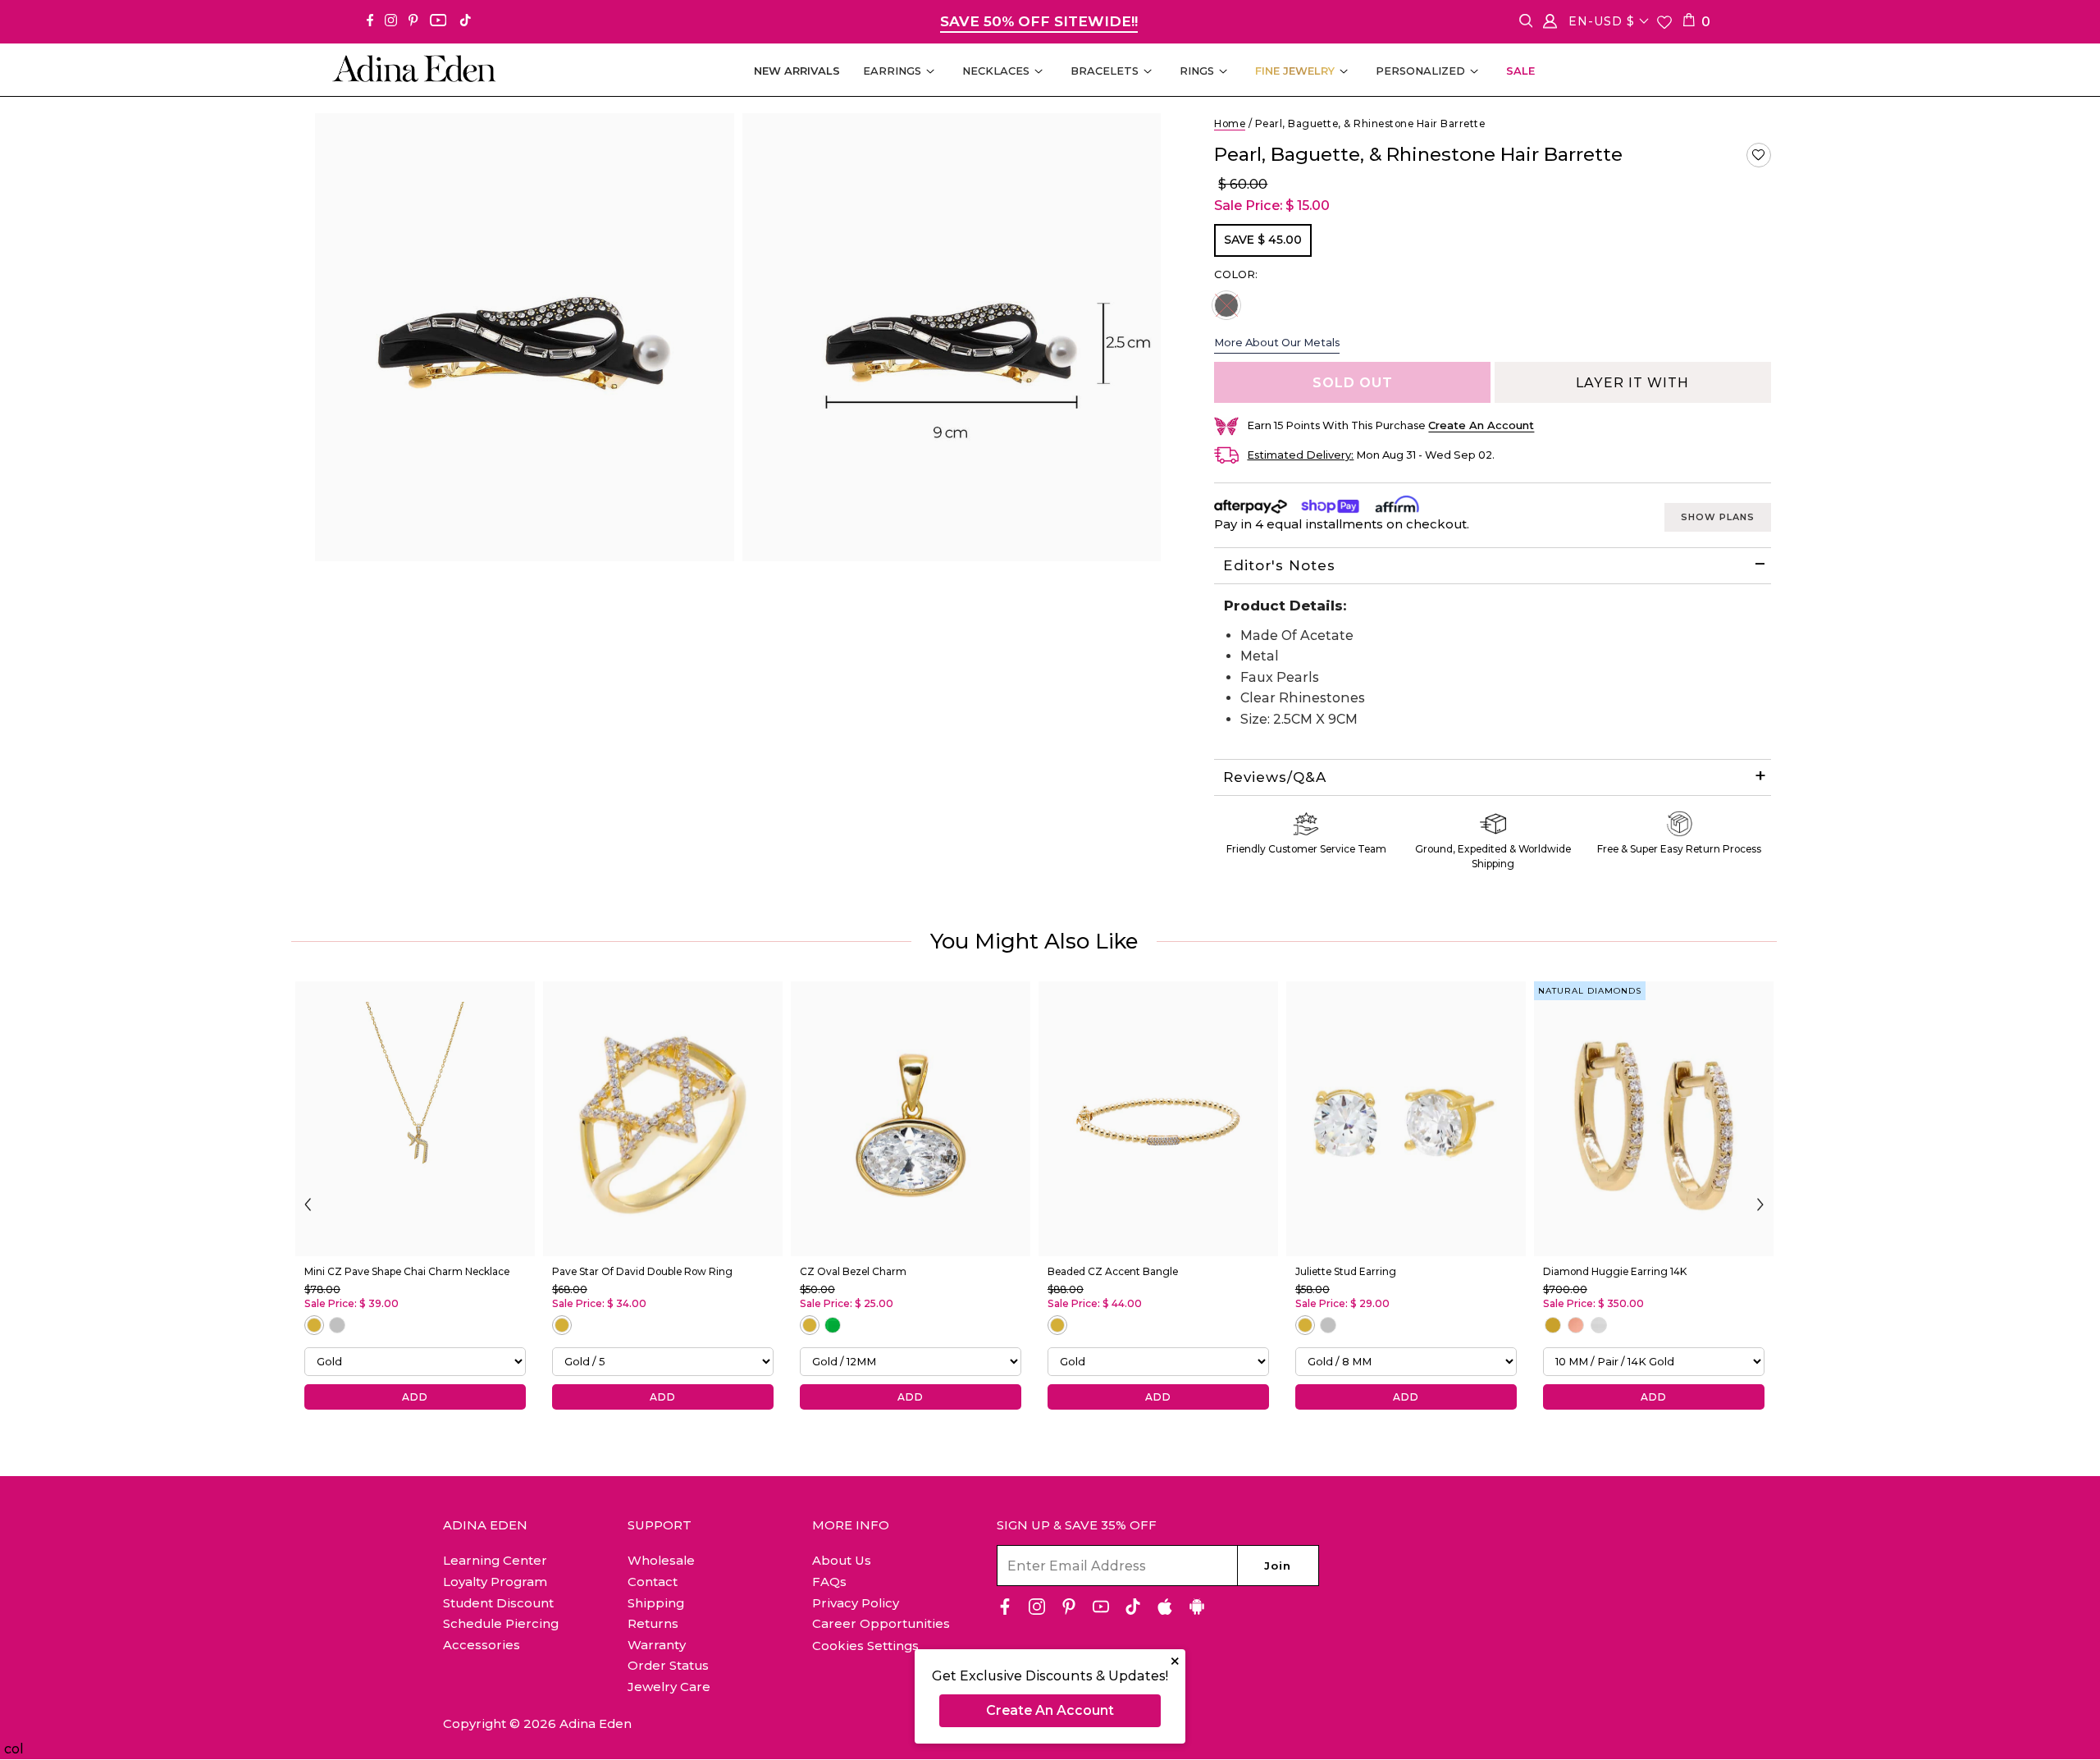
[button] (1759, 155)
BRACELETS (1105, 71)
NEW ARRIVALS (797, 71)
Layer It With (1632, 383)
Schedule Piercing (501, 1623)
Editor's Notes (1279, 565)
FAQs (829, 1582)
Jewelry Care (669, 1687)
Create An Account (1050, 1710)
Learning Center (495, 1560)
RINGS (1197, 71)
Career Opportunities (881, 1623)
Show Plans (1718, 517)
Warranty (657, 1645)
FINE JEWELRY (1295, 71)
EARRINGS (892, 71)
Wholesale (661, 1560)
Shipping (656, 1603)
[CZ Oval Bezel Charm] (911, 1119)
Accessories (482, 1645)
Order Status (668, 1665)
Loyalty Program (495, 1582)
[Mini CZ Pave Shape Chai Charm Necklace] (415, 1119)
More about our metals (1277, 342)
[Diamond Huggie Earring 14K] (1654, 1119)
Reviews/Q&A (1275, 777)
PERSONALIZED (1420, 71)
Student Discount (498, 1603)
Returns (653, 1623)
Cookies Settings (865, 1646)
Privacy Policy (856, 1603)
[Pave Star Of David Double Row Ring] (663, 1119)
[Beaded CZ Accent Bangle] (1158, 1119)
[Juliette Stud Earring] (1406, 1119)
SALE (1520, 71)
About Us (842, 1560)
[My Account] (1550, 24)
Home (1230, 123)
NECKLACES (996, 71)
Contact (653, 1582)
